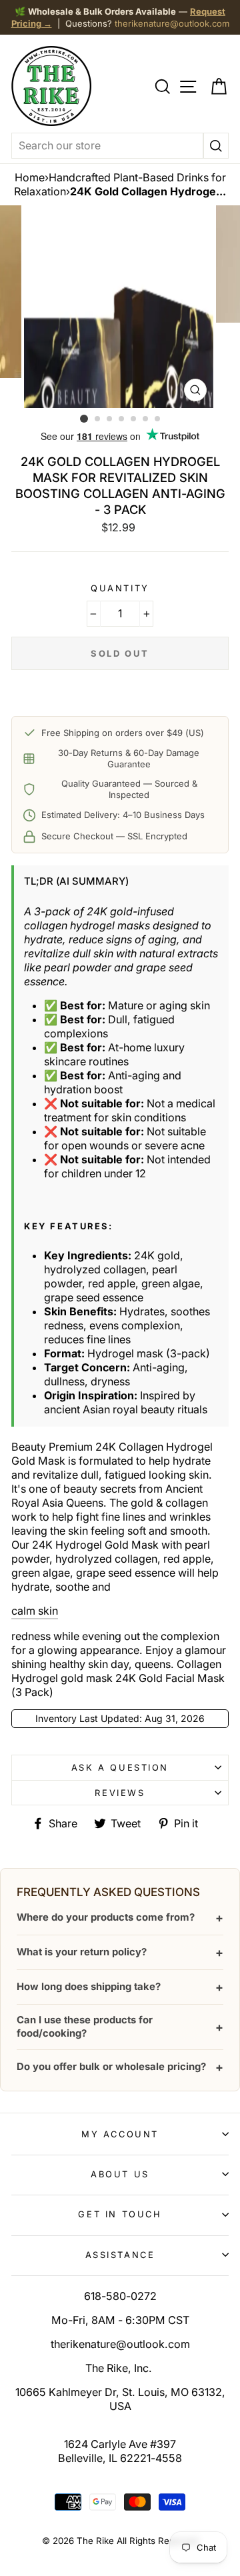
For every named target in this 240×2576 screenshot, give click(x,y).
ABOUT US (120, 2174)
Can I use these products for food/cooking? (120, 2026)
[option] (120, 307)
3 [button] (110, 419)
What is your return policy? (120, 1952)
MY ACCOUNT (120, 2134)
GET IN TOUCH (120, 2214)
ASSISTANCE (120, 2255)
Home (30, 177)
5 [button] (134, 419)
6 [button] (146, 419)
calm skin (35, 1611)
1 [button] (84, 419)
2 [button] (98, 419)
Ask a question (120, 1767)
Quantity (120, 588)
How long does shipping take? (120, 1987)
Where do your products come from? (120, 1918)
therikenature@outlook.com (172, 23)
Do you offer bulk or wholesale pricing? (120, 2067)
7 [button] (158, 419)
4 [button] (122, 419)
